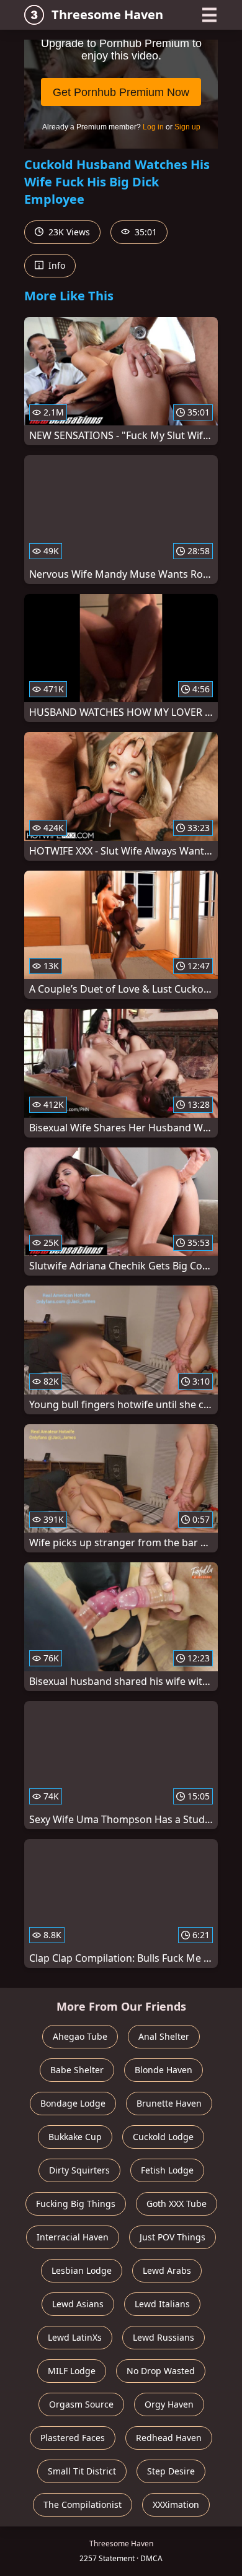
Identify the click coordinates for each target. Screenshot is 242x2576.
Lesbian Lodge (82, 2270)
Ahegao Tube (80, 2036)
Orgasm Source (81, 2404)
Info (56, 265)
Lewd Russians (164, 2337)
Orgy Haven (169, 2404)
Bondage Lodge (73, 2103)
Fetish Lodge (167, 2170)
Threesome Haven (107, 15)
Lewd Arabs (167, 2270)
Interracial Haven (73, 2237)
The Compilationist (83, 2504)
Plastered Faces (73, 2438)
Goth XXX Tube (177, 2204)
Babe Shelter (77, 2070)
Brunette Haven (169, 2103)
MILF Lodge (72, 2371)
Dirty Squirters (79, 2170)
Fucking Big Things (76, 2204)
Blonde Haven (164, 2070)
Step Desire (171, 2471)
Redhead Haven (169, 2438)
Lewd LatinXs (75, 2337)
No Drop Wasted (161, 2371)
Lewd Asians (78, 2304)
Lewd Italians (162, 2304)
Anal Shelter (164, 2036)
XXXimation (176, 2504)
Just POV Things (173, 2237)
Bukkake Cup (75, 2137)
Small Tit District (82, 2471)
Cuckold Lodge (163, 2137)
